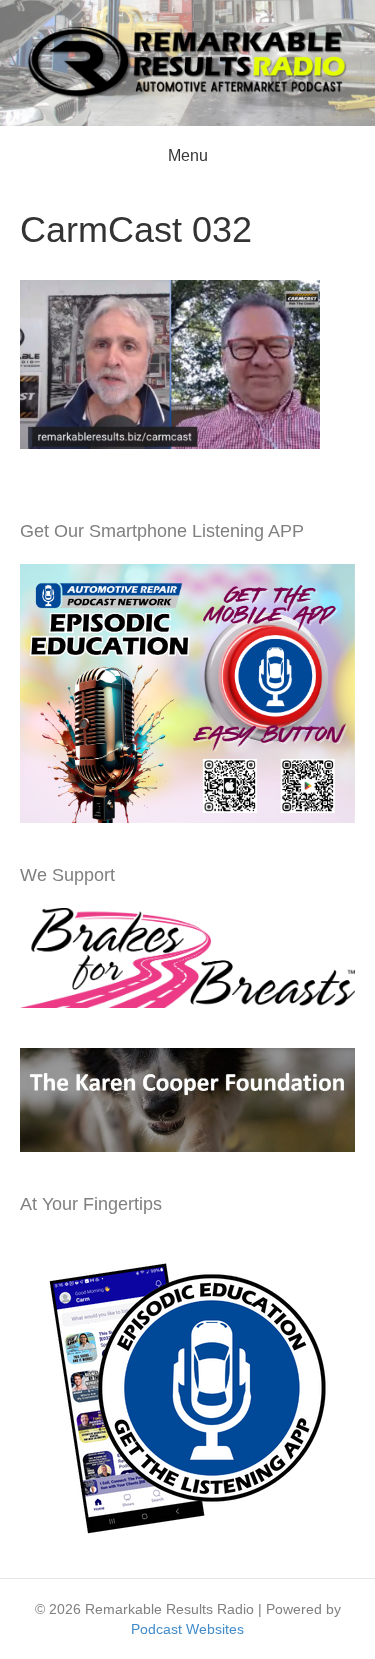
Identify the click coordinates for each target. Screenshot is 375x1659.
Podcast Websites (187, 1629)
